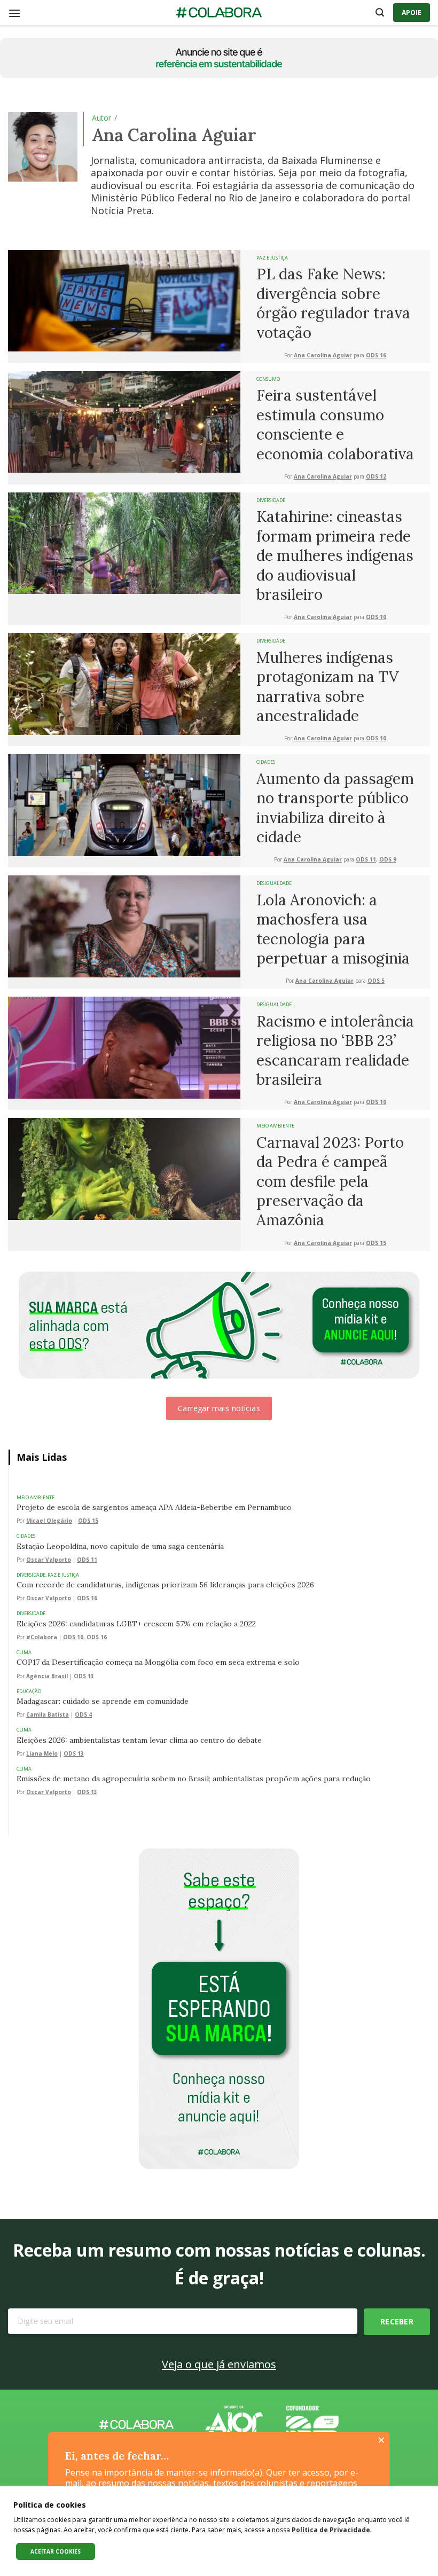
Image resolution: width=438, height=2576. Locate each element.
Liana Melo (42, 1754)
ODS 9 (388, 860)
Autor (101, 118)
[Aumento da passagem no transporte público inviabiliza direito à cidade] (124, 804)
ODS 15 (376, 1243)
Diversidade (271, 500)
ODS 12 (376, 477)
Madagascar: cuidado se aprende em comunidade (103, 1701)
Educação (29, 1691)
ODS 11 (366, 860)
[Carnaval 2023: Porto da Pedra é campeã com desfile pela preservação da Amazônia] (124, 1168)
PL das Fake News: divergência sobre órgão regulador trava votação (333, 303)
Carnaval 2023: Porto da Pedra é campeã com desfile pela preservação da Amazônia (330, 1181)
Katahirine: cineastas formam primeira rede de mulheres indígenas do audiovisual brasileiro (335, 555)
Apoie (412, 13)
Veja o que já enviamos (219, 2364)
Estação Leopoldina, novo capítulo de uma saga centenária (120, 1546)
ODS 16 (376, 355)
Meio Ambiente (275, 1126)
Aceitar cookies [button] (56, 2551)
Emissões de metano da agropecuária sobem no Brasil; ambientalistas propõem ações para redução (194, 1779)
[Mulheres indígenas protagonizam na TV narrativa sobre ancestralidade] (124, 683)
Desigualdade (274, 883)
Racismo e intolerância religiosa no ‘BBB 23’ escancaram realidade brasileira (335, 1050)
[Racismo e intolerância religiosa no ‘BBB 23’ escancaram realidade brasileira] (124, 1047)
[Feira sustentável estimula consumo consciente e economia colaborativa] (124, 421)
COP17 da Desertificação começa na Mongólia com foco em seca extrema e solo (158, 1662)
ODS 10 (376, 617)
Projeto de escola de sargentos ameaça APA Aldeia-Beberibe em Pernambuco (154, 1507)
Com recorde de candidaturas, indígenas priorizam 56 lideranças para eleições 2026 (165, 1585)
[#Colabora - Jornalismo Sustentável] (219, 13)
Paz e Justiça (272, 258)
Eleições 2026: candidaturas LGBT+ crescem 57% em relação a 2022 (136, 1624)
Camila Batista (48, 1715)
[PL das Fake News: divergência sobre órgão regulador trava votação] (124, 300)
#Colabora (42, 1637)
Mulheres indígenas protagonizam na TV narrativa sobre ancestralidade (328, 687)
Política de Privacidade (331, 2530)
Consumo (268, 379)
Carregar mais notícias (219, 1408)
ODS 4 (83, 1715)
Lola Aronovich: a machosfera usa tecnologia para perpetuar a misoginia (333, 929)
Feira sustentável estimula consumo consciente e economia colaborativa (335, 424)
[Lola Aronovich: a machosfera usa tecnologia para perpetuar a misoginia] (124, 926)
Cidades (266, 762)
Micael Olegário (49, 1521)
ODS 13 (84, 1676)
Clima (24, 1652)
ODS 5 (376, 981)
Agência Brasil (47, 1676)
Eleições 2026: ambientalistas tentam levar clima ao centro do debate (139, 1740)
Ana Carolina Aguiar (323, 355)
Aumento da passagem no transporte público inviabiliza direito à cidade (335, 808)
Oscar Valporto (49, 1560)
